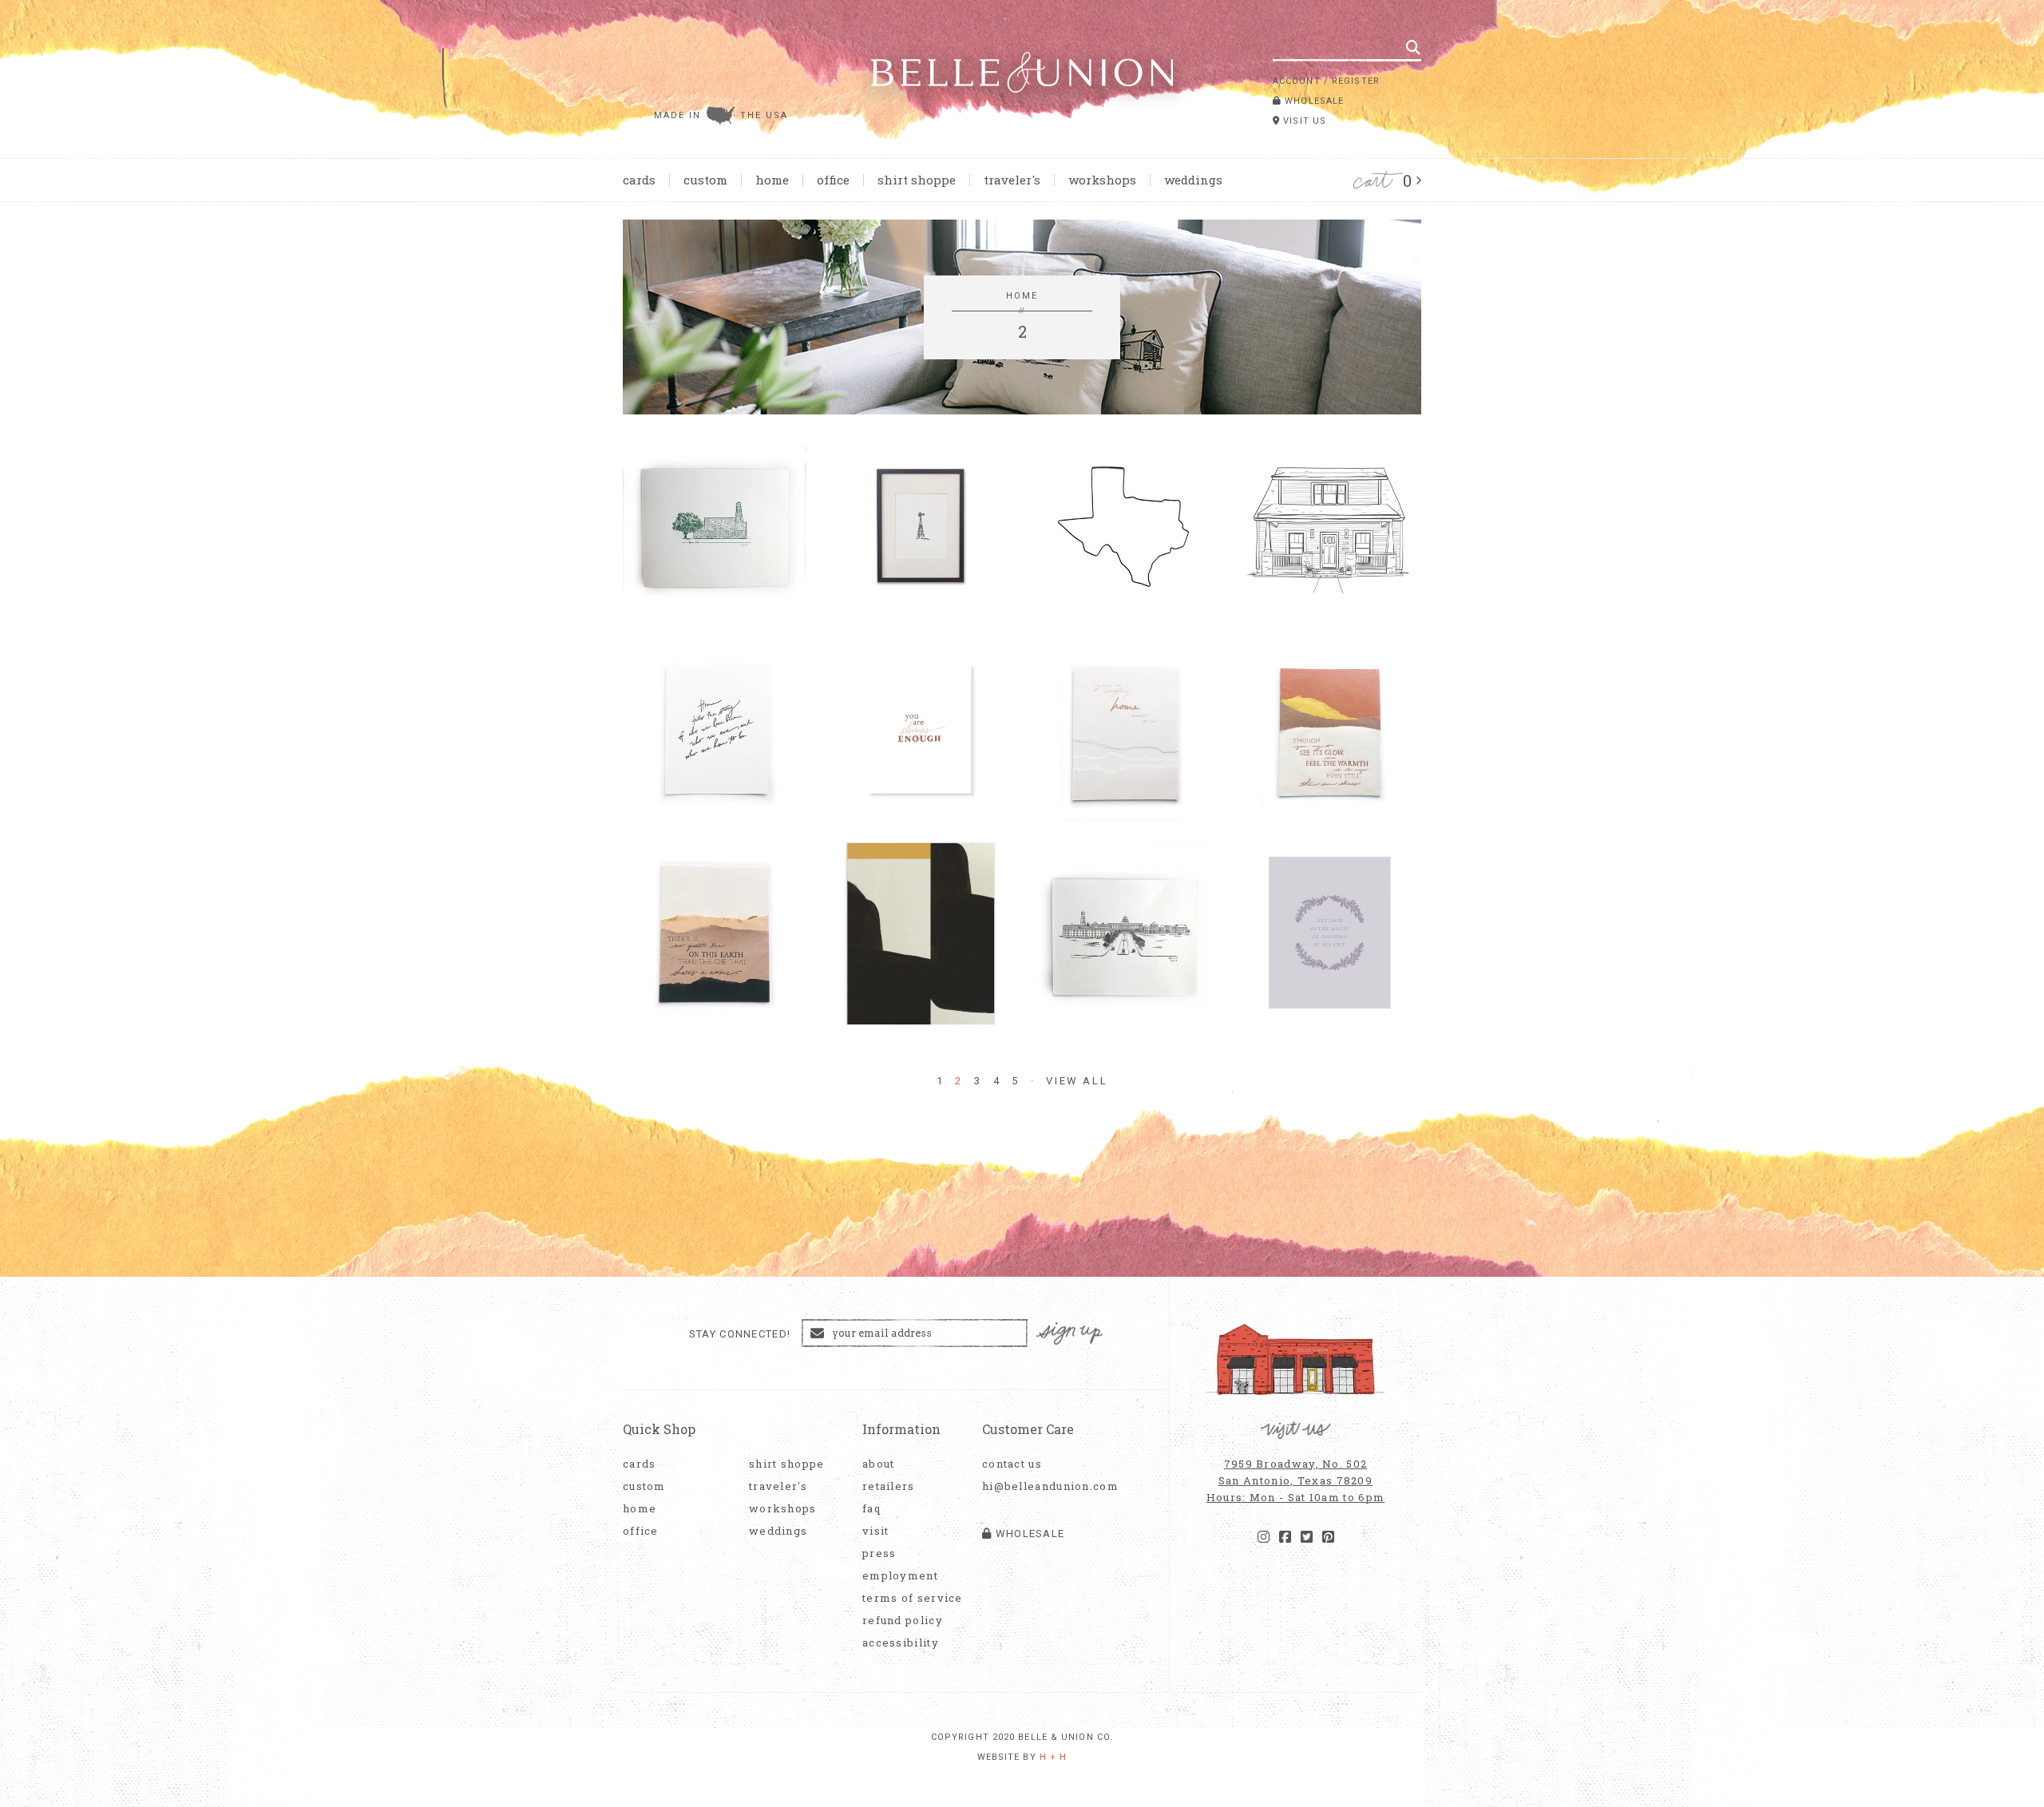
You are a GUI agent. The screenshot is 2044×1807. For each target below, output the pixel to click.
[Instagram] (1264, 1537)
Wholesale (1313, 101)
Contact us (1012, 1464)
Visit (876, 1531)
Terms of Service (913, 1598)
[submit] (1413, 47)
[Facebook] (1285, 1537)
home (1022, 296)
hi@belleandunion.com (1042, 1486)
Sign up (1070, 1334)
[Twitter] (1307, 1537)
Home (772, 180)
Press (879, 1553)
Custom (705, 180)
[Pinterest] (1328, 1537)
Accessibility (901, 1643)
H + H (1054, 1757)
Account (1297, 81)
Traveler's (1012, 180)
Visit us (1303, 121)
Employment (900, 1576)
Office (833, 180)
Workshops (1102, 180)
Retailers (889, 1486)
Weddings (1193, 180)
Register (1356, 81)
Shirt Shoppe (917, 180)
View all (1077, 1081)
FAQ (871, 1509)
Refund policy (903, 1621)
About (879, 1464)
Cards (639, 180)
